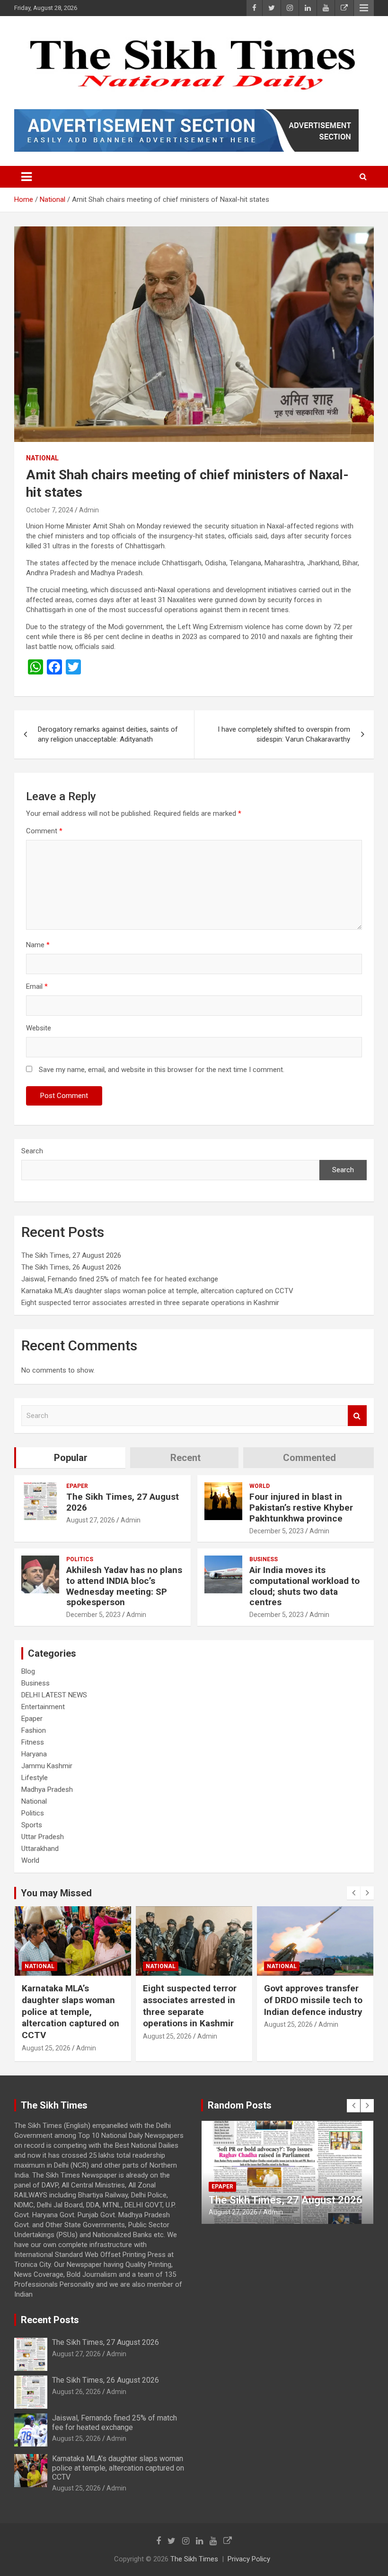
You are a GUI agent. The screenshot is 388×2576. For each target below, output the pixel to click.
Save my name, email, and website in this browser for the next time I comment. (162, 1070)
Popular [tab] (71, 1458)
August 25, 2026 (46, 2048)
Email (37, 986)
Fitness (33, 1742)
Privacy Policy (249, 2559)
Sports (32, 1825)
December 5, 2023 (277, 1531)
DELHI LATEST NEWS (54, 1695)
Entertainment (43, 1707)
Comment (44, 831)
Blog (28, 1671)
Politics (80, 1559)
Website (39, 1028)
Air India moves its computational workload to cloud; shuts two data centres (304, 1586)
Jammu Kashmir (47, 1766)
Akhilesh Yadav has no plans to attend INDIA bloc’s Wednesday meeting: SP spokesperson (124, 1586)
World (260, 1486)
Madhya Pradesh (47, 1789)
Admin (89, 510)
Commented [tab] (309, 1458)
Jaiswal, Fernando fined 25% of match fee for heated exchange (120, 1279)
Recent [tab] (185, 1458)
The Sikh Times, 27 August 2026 (71, 1255)
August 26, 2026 (76, 2392)
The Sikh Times (194, 2559)
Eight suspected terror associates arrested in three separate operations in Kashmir (150, 1303)
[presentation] (353, 1893)
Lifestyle (35, 1778)
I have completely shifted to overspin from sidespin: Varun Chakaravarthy (284, 734)
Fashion (34, 1730)
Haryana (34, 1754)
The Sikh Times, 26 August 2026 (71, 1267)
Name (38, 945)
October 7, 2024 (50, 510)
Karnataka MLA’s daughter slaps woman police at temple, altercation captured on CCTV (157, 1291)
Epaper (77, 1486)
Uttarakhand (40, 1849)
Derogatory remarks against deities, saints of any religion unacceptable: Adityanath (108, 734)
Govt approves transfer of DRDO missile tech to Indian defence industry (313, 2000)
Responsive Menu (364, 8)
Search (32, 1151)
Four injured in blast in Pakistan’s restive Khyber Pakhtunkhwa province (301, 1508)
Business (264, 1559)
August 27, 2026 (91, 1520)
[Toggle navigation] (26, 177)
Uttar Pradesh (43, 1837)
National (42, 458)
